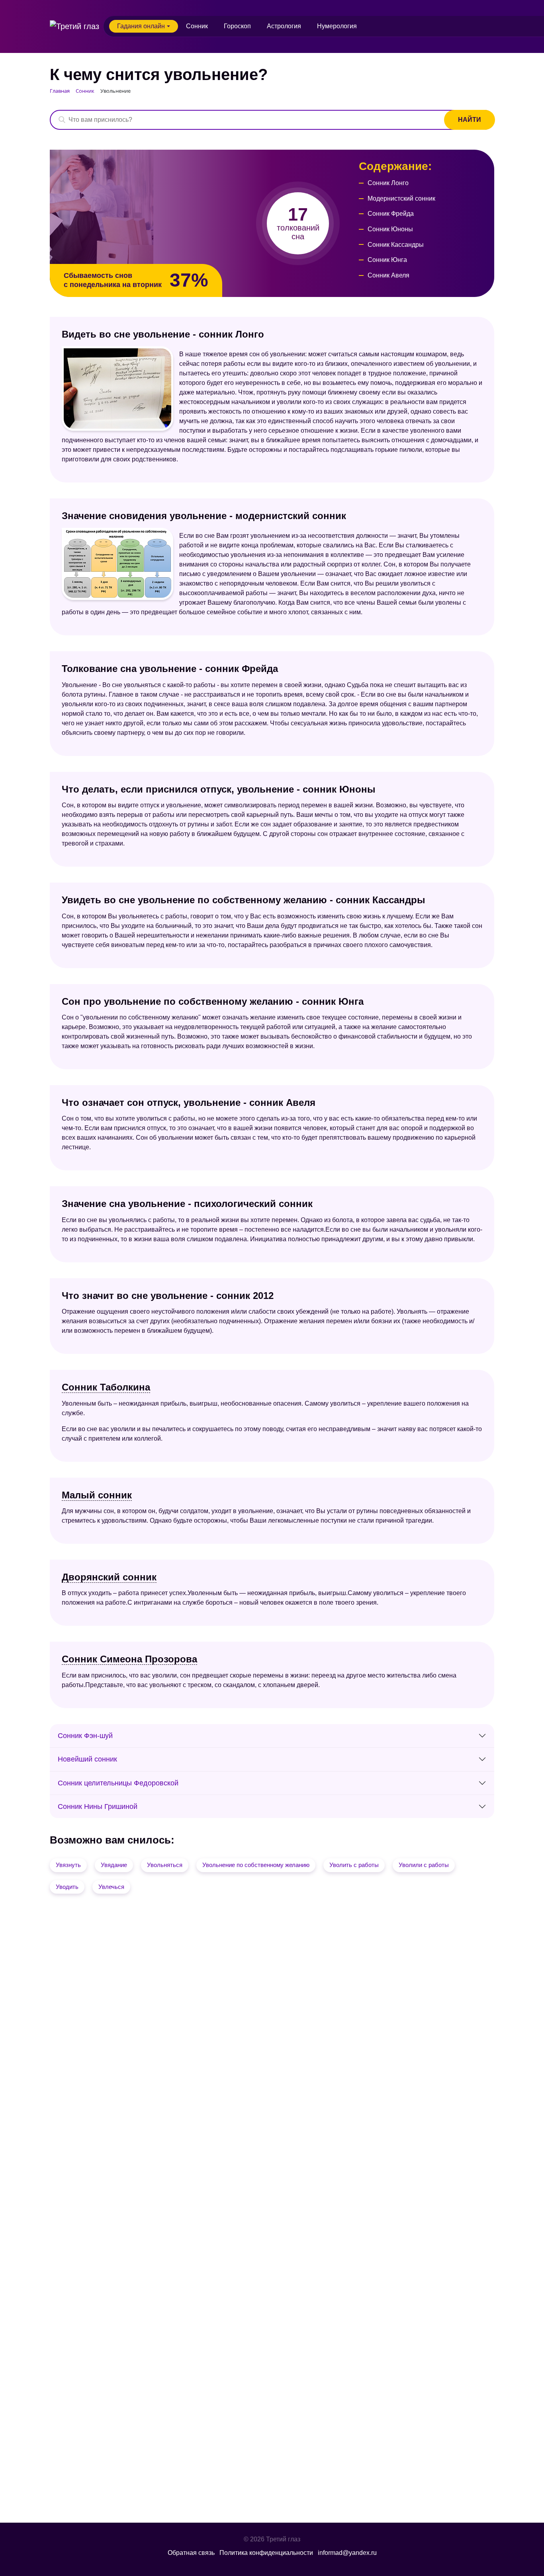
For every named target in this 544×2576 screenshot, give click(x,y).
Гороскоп (237, 26)
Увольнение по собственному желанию (256, 1865)
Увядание (114, 1865)
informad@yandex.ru (347, 2553)
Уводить (67, 1887)
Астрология (284, 26)
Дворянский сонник (109, 1577)
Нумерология (337, 26)
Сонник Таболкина (106, 1387)
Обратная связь (191, 2553)
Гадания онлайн (141, 26)
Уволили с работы (424, 1865)
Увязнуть (68, 1865)
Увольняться (165, 1865)
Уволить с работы (354, 1865)
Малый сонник (97, 1495)
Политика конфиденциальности (266, 2553)
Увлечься (111, 1887)
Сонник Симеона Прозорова (129, 1659)
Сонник (197, 26)
